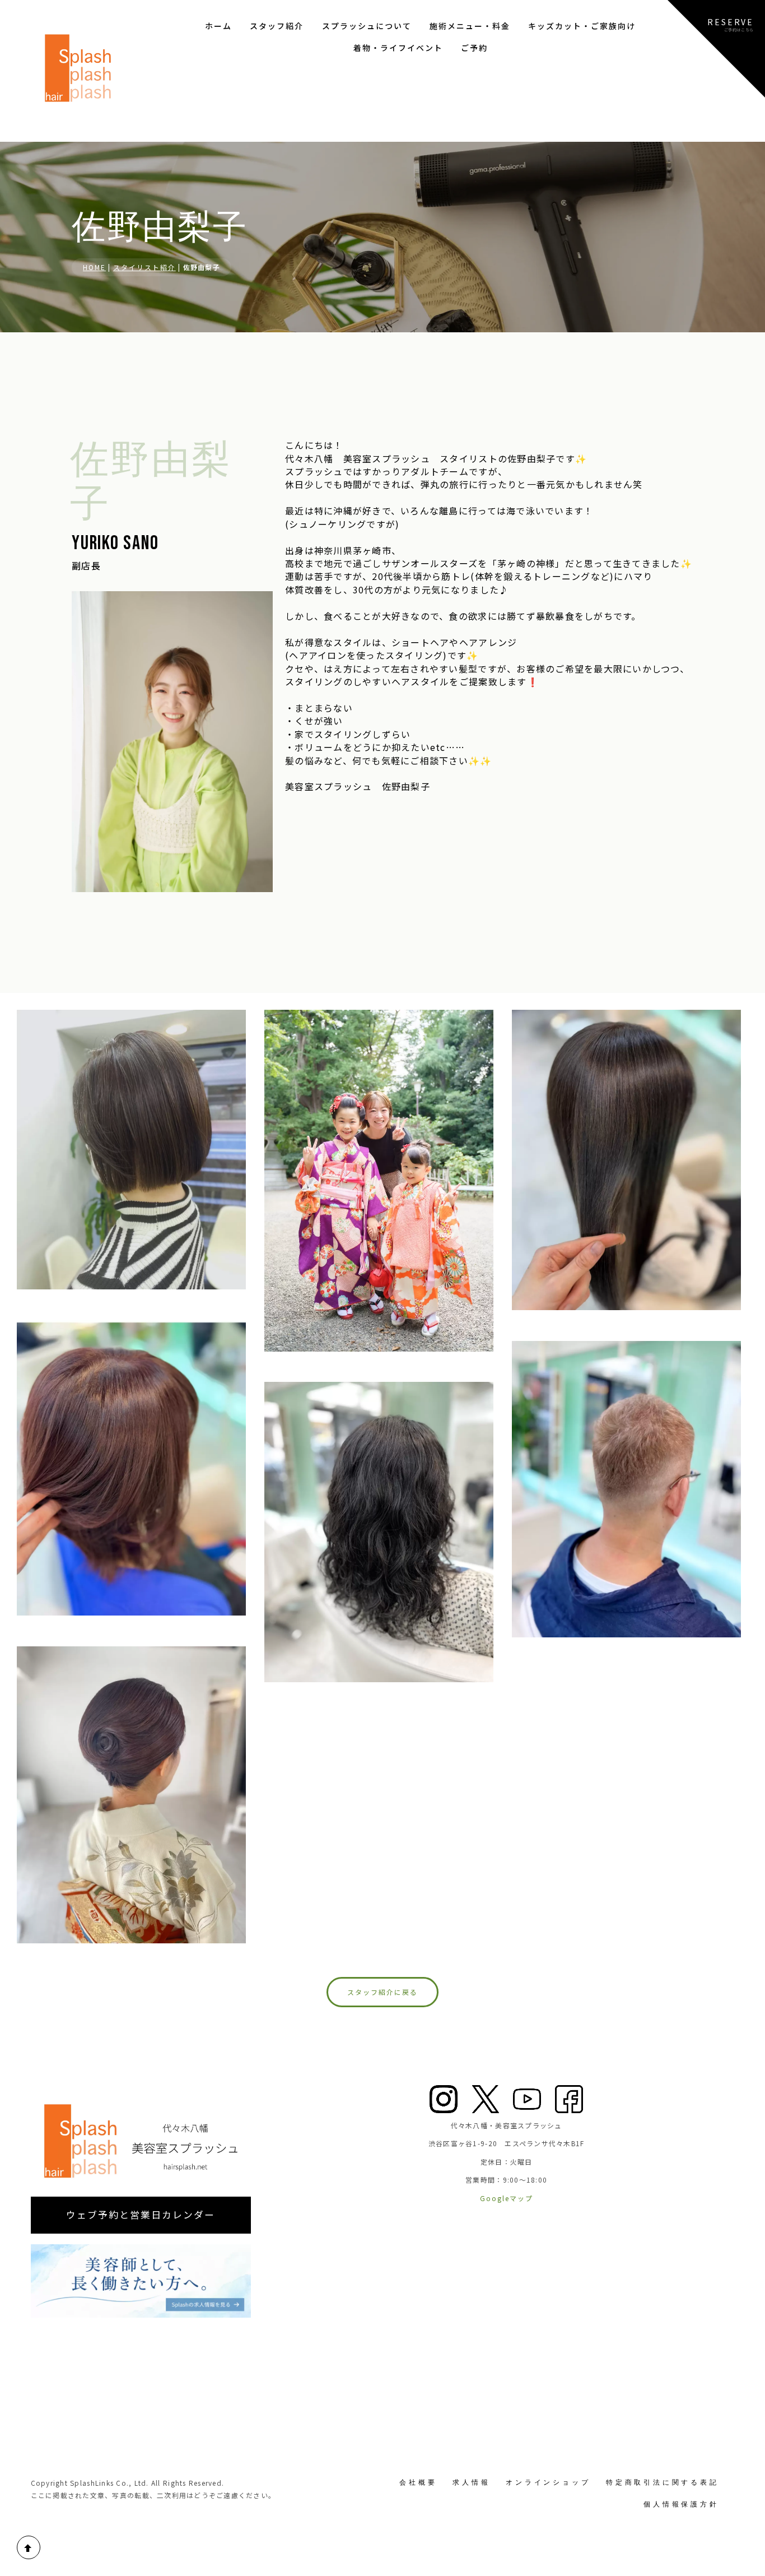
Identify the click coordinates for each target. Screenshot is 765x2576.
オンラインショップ (548, 2482)
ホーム (218, 26)
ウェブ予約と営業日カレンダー (141, 2215)
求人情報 (471, 2482)
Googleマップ (507, 2198)
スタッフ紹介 (277, 26)
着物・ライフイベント (398, 48)
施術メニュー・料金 (470, 26)
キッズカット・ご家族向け (582, 26)
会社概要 (418, 2482)
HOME (94, 267)
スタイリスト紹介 (144, 267)
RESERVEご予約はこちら (731, 24)
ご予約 (474, 48)
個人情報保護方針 (681, 2504)
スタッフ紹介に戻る (382, 1992)
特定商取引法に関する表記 (663, 2482)
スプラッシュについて (367, 26)
